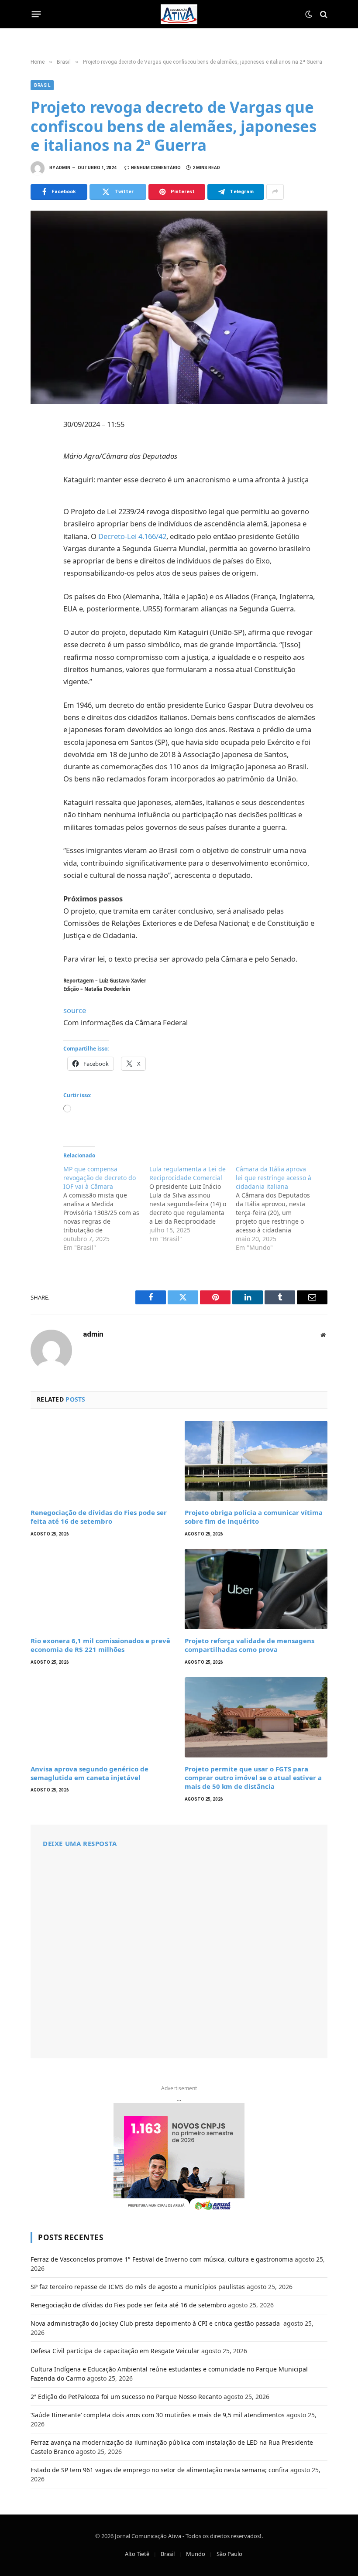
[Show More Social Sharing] (275, 192)
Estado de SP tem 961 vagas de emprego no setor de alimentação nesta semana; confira (160, 2470)
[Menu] (36, 14)
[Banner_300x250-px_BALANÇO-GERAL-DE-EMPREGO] (179, 2158)
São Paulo (229, 2554)
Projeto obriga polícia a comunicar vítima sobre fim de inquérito (254, 1517)
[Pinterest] (39, 504)
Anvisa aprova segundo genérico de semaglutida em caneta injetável (89, 1773)
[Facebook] (39, 447)
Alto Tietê (137, 2554)
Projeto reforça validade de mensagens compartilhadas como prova (250, 1645)
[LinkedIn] (39, 485)
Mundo (196, 2554)
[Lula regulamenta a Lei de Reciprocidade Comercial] (192, 1204)
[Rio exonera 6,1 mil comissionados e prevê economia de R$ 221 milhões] (102, 1589)
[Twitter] (39, 466)
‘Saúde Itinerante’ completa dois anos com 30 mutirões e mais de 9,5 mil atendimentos (158, 2415)
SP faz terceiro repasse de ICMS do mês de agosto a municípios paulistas (138, 2287)
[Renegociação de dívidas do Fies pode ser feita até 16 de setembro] (102, 1461)
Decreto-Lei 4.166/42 (132, 536)
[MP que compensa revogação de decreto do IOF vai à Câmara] (106, 1208)
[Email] (39, 542)
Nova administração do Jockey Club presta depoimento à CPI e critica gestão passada (156, 2323)
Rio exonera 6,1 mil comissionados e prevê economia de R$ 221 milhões (100, 1645)
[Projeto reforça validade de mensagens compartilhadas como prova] (256, 1589)
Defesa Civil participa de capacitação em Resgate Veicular (115, 2351)
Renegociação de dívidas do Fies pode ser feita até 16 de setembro (99, 1517)
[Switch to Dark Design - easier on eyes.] (309, 14)
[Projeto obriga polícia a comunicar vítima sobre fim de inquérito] (256, 1461)
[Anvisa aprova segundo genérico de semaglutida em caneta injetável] (102, 1717)
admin (63, 168)
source (75, 1010)
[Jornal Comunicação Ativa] (179, 14)
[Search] (323, 14)
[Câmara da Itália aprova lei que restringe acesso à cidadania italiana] (279, 1208)
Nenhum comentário (156, 168)
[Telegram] (39, 523)
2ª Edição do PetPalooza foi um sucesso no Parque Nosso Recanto (126, 2397)
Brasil (42, 85)
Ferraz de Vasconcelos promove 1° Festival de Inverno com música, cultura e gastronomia (162, 2259)
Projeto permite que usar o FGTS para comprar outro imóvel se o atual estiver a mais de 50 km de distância (253, 1778)
